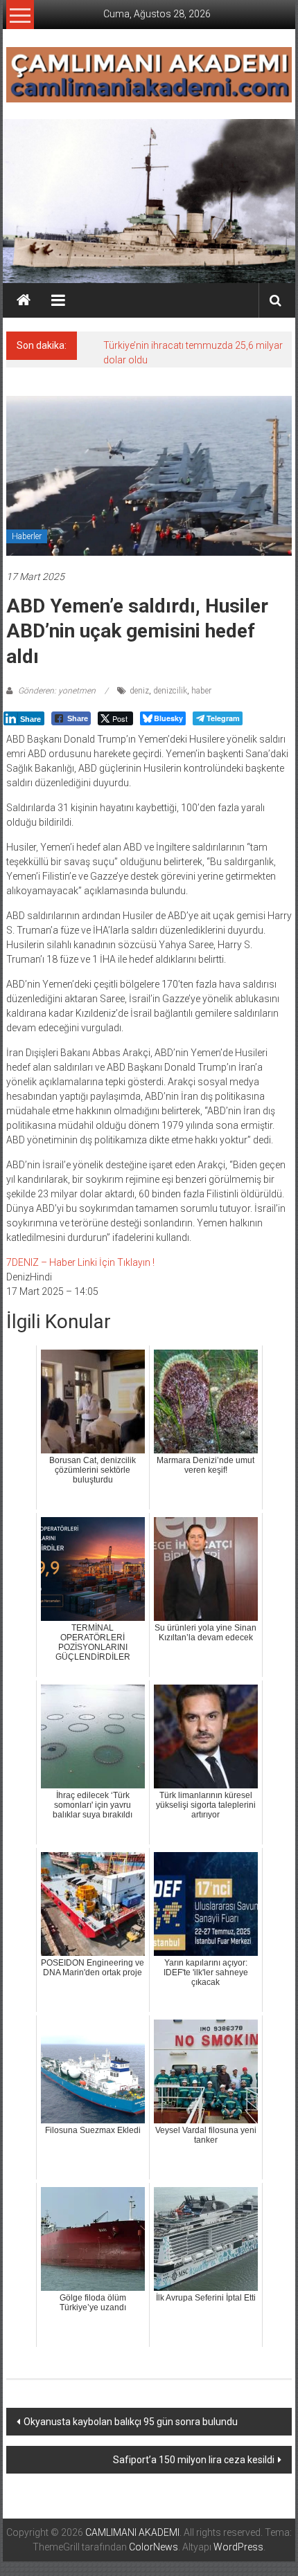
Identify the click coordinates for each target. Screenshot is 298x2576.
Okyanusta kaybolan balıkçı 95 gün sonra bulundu (131, 2422)
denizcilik (170, 691)
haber (201, 691)
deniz (139, 691)
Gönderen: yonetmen (57, 691)
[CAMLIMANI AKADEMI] (24, 300)
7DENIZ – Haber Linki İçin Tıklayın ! (80, 1262)
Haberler (27, 536)
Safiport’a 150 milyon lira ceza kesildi (194, 2460)
